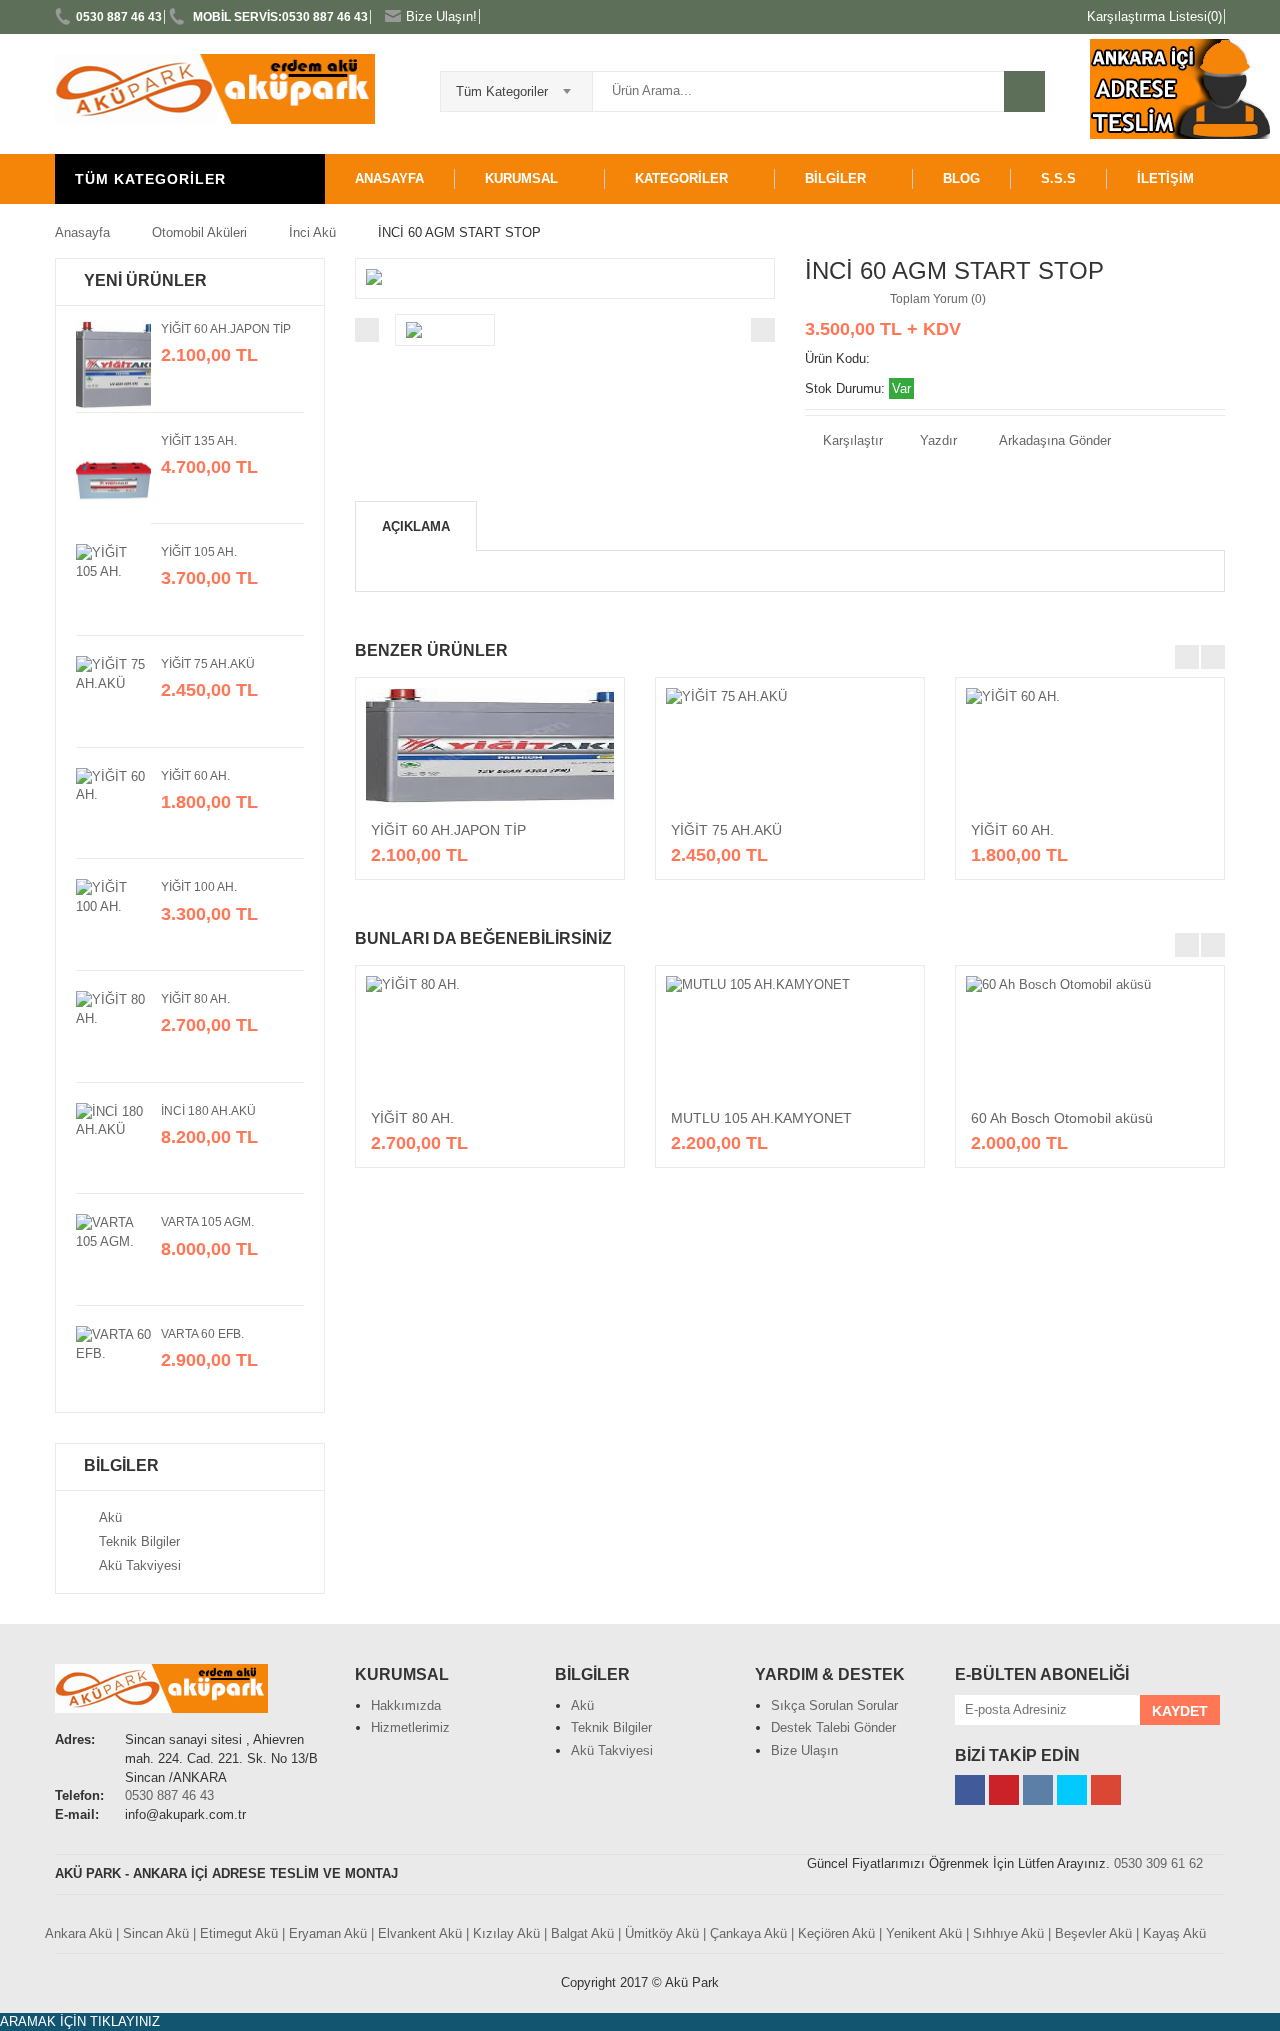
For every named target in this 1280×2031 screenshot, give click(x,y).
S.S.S (1058, 178)
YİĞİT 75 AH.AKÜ (208, 664)
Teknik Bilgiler (139, 1541)
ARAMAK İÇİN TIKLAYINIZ (80, 2021)
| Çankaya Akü (745, 1933)
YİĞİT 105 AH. (199, 552)
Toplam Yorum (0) (938, 299)
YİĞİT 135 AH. (199, 441)
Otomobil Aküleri (199, 232)
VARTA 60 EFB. (202, 1334)
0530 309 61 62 (1158, 1863)
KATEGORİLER (681, 178)
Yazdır (936, 440)
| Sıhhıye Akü (1005, 1933)
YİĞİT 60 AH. (195, 776)
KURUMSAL (521, 178)
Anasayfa (82, 232)
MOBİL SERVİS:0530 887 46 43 (279, 17)
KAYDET (1180, 1711)
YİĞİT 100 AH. (199, 887)
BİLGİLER (835, 178)
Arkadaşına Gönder (1055, 440)
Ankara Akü (78, 1933)
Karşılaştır (851, 440)
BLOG (961, 178)
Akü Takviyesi (140, 1565)
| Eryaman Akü (324, 1933)
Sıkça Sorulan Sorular (834, 1705)
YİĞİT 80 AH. (195, 999)
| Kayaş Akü (1171, 1933)
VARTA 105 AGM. (207, 1222)
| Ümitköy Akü (658, 1933)
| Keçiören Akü (833, 1933)
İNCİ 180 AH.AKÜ (208, 1111)
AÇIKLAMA (416, 526)
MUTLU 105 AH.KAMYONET (761, 1118)
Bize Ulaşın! (441, 16)
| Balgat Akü (579, 1933)
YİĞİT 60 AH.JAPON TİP (226, 329)
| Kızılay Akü (503, 1933)
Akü (110, 1517)
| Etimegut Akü (235, 1933)
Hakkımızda (406, 1705)
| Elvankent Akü (416, 1933)
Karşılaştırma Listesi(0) (1154, 16)
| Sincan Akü (152, 1933)
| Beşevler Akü (1090, 1933)
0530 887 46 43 (119, 17)
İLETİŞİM (1165, 178)
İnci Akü (312, 232)
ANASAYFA (389, 178)
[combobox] (516, 85)
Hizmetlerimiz (410, 1727)
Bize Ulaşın (804, 1750)
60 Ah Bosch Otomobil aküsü (1062, 1118)
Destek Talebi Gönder (833, 1727)
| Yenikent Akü (920, 1933)
